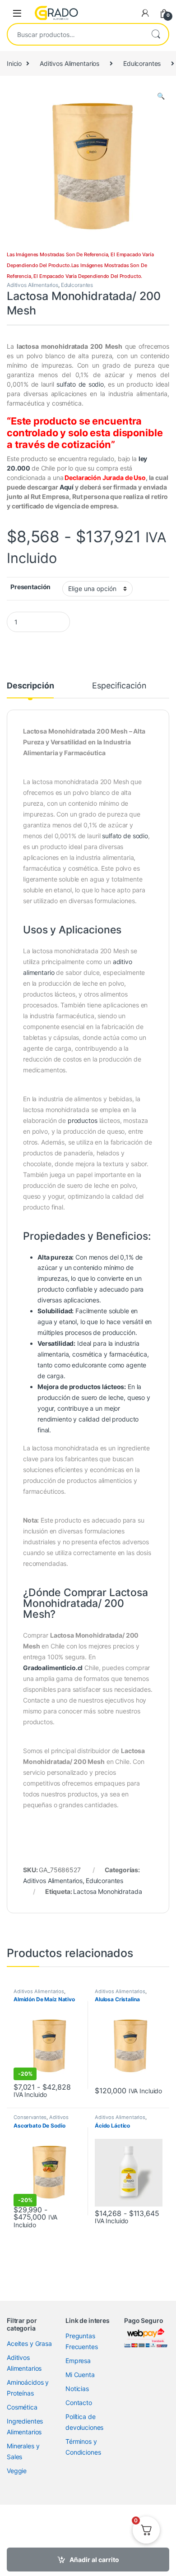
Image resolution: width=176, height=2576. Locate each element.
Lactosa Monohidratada (107, 1891)
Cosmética (22, 2407)
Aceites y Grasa (29, 2343)
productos (83, 1120)
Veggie (17, 2471)
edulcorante (89, 1365)
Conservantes (30, 2117)
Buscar (156, 34)
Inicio (14, 63)
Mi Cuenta (80, 2375)
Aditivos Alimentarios (69, 63)
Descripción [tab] (30, 686)
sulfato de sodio (80, 384)
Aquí (67, 487)
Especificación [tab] (119, 686)
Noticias (77, 2389)
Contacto (79, 2403)
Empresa (78, 2361)
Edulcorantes (142, 63)
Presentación (30, 587)
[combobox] (75, 34)
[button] (161, 96)
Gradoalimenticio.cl (53, 1668)
